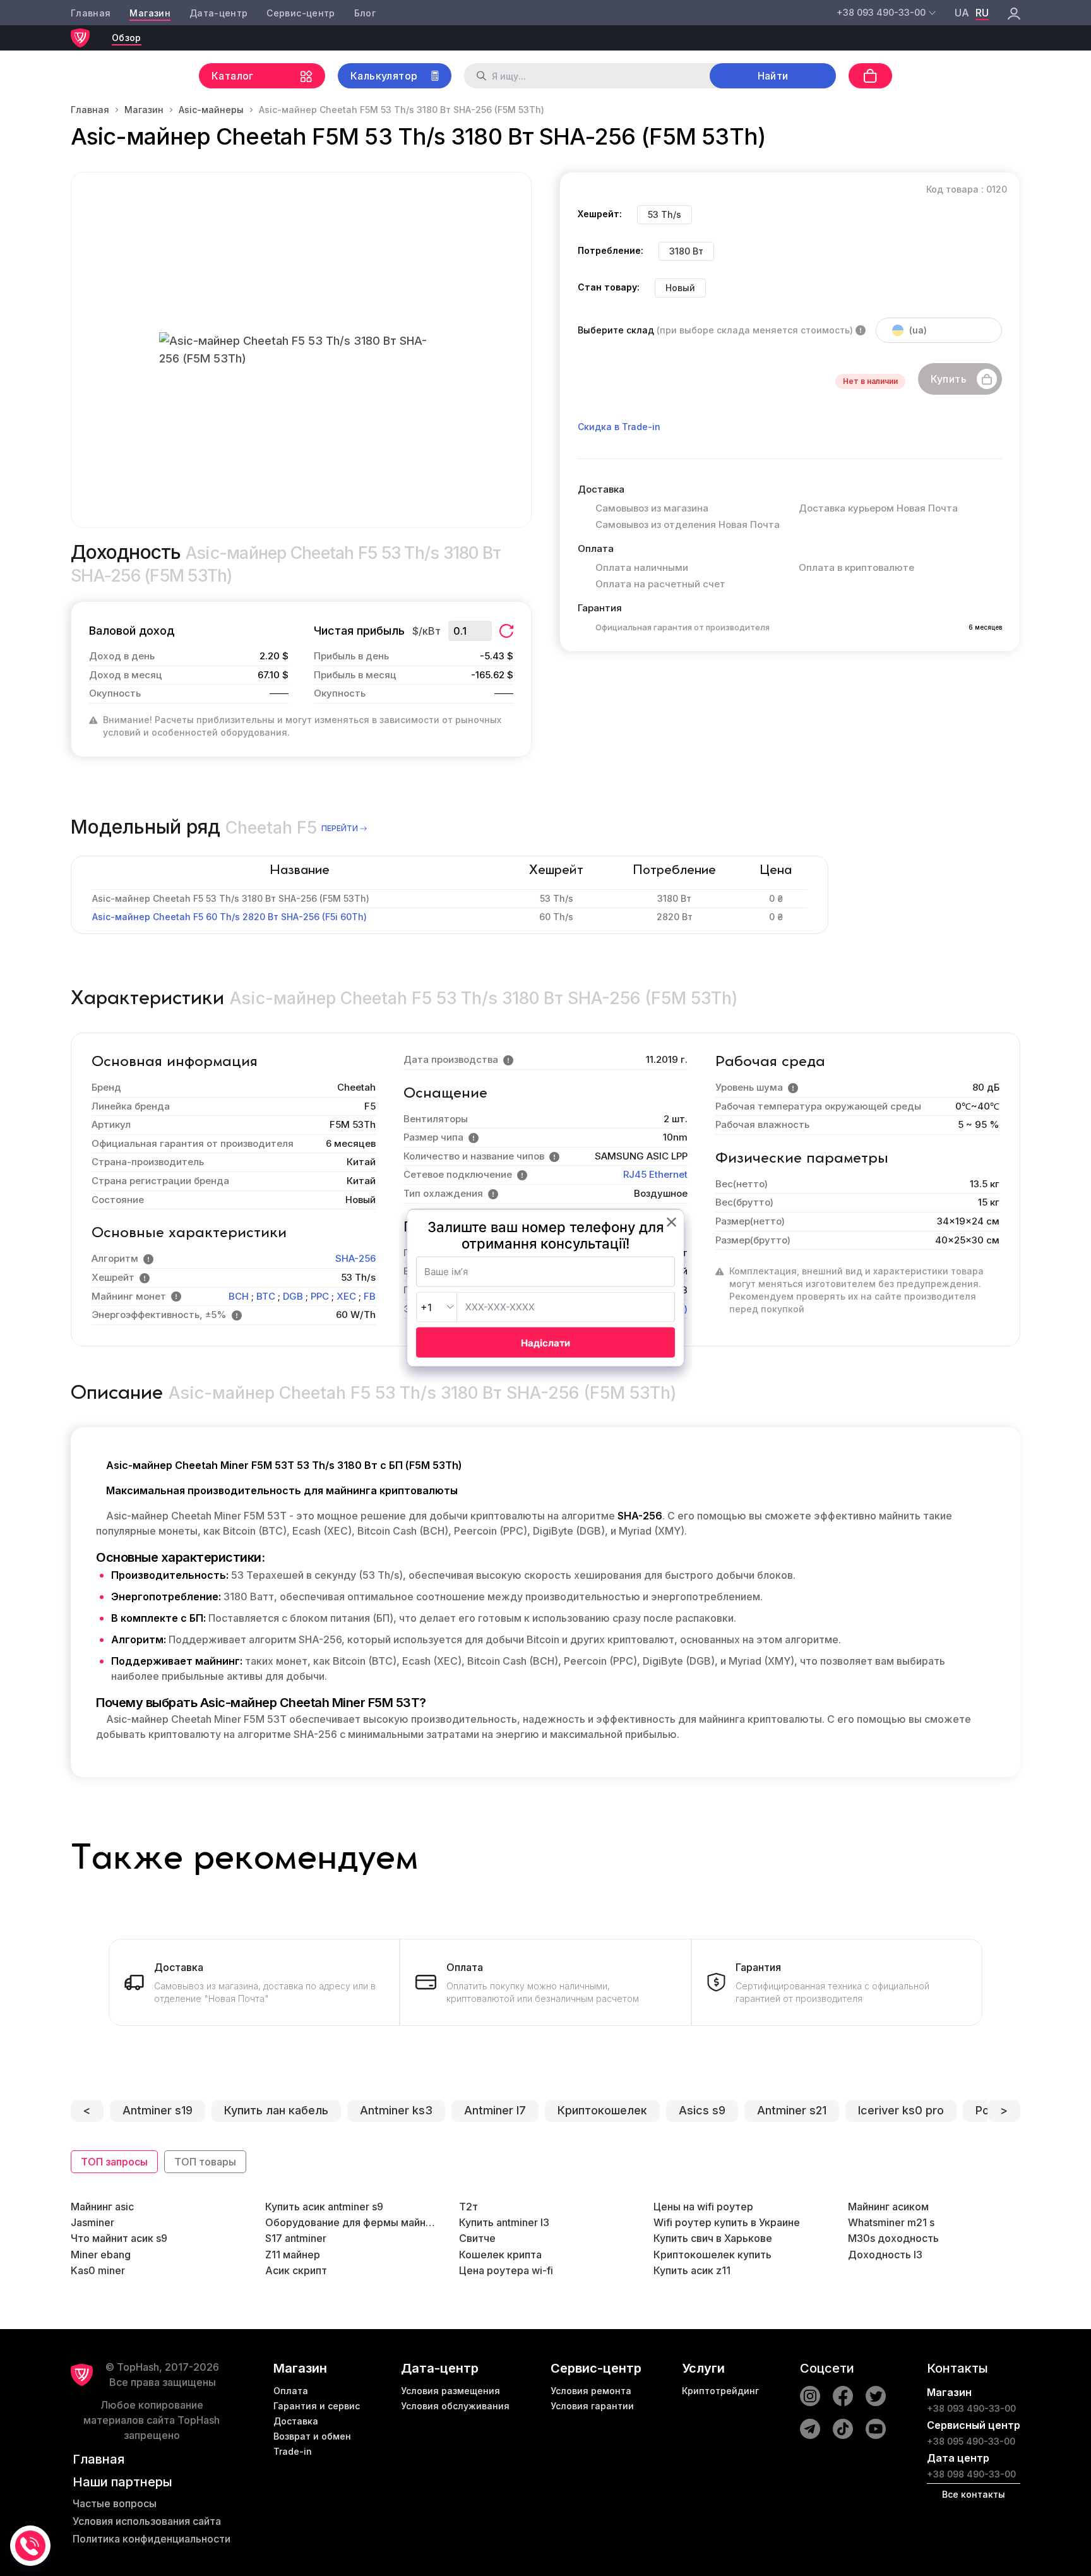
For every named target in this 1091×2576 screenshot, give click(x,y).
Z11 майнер (293, 2255)
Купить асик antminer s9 (324, 2207)
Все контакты (974, 2494)
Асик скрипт (296, 2270)
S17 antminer (296, 2238)
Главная (91, 13)
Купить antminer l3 (504, 2222)
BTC (266, 1296)
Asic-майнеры (211, 110)
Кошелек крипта (500, 2255)
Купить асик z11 (692, 2270)
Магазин (150, 13)
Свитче (477, 2238)
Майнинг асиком (888, 2207)
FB (370, 1296)
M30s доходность (893, 2238)
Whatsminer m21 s (891, 2222)
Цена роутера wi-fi (506, 2270)
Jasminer (92, 2222)
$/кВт (426, 631)
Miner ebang (101, 2255)
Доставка (296, 2421)
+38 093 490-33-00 (971, 2408)
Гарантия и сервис (317, 2406)
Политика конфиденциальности (152, 2539)
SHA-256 (355, 1258)
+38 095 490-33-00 (971, 2441)
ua (962, 13)
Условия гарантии (592, 2406)
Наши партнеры (122, 2482)
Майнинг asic (102, 2207)
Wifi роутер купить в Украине (727, 2222)
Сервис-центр (301, 13)
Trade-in (293, 2451)
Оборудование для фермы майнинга (351, 2222)
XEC (346, 1296)
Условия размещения (450, 2391)
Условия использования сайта (147, 2521)
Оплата (291, 2391)
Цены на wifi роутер (703, 2207)
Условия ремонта (591, 2391)
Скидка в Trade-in (619, 427)
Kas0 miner (98, 2270)
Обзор (127, 38)
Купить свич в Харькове (713, 2238)
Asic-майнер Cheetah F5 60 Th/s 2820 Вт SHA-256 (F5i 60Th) (230, 917)
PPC (320, 1296)
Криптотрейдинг (720, 2391)
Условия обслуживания (455, 2406)
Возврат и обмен (312, 2436)
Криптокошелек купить (712, 2255)
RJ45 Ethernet (655, 1174)
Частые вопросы (115, 2503)
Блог (365, 13)
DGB (293, 1296)
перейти (340, 828)
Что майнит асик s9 (119, 2238)
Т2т (468, 2207)
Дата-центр (219, 13)
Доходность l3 (885, 2255)
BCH (239, 1296)
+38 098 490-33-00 (971, 2474)
